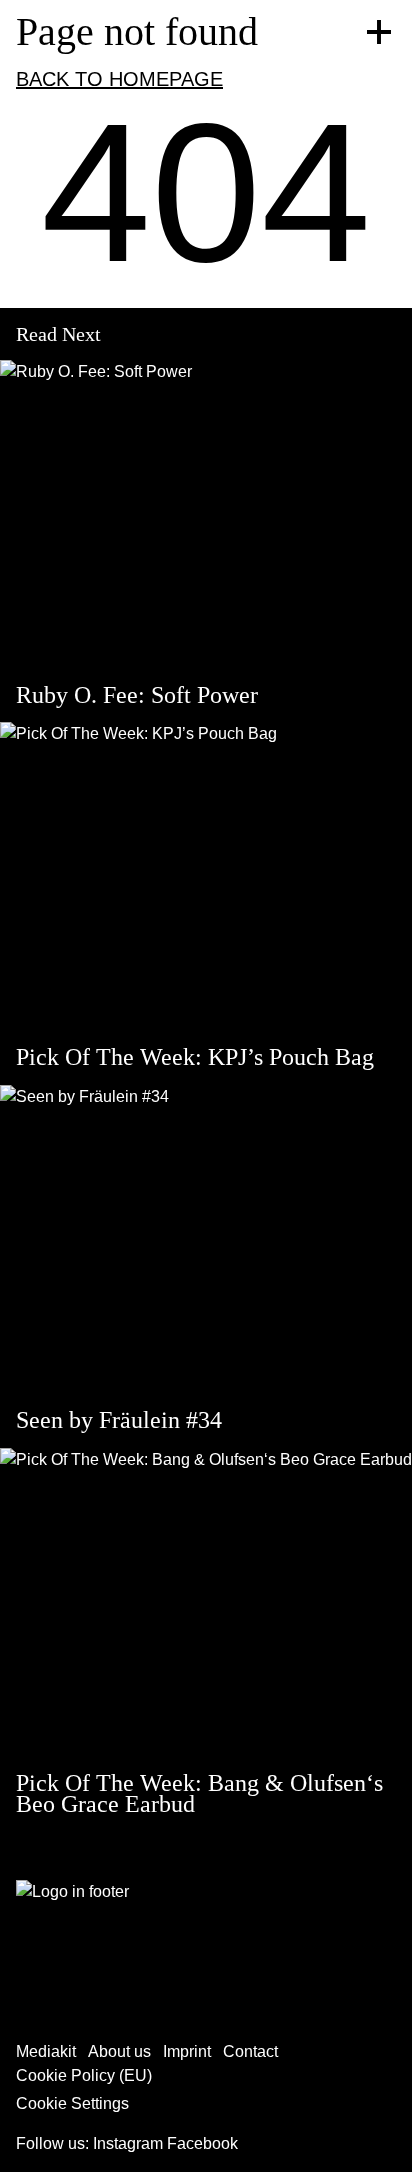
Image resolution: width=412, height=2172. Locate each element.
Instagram (128, 2143)
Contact (250, 2051)
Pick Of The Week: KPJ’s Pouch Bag (195, 1057)
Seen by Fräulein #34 (119, 1420)
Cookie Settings (72, 2103)
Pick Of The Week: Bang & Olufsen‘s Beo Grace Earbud (199, 1794)
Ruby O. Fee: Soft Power (137, 695)
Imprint (187, 2051)
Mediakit (46, 2051)
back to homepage (119, 79)
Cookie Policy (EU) (84, 2075)
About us (119, 2051)
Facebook (202, 2143)
